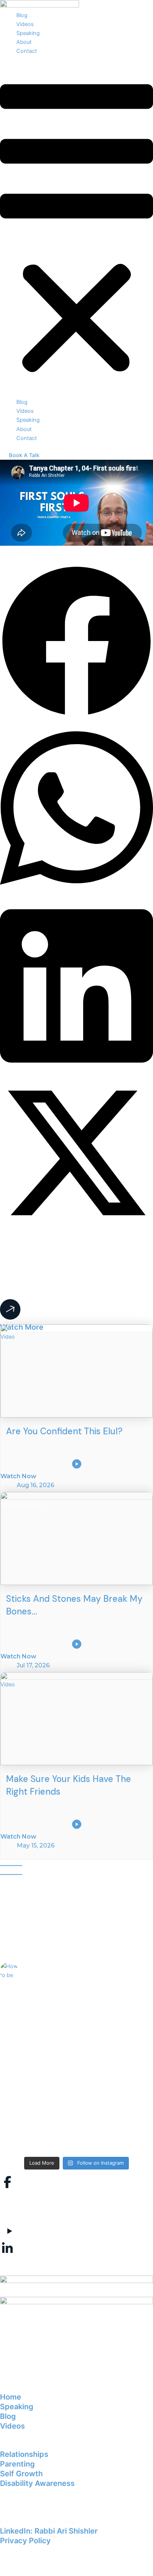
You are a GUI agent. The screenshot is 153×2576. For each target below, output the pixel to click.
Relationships (24, 2454)
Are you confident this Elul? (64, 1431)
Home (11, 2397)
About (24, 42)
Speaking (28, 33)
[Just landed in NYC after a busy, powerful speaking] (76, 2128)
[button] (76, 231)
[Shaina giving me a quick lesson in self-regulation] (76, 2004)
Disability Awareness (37, 2483)
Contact (27, 51)
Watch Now (18, 1476)
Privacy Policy (25, 2541)
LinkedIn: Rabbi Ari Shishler (49, 2531)
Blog (22, 15)
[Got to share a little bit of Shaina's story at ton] (76, 2062)
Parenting (17, 2464)
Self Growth (21, 2474)
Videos (25, 24)
